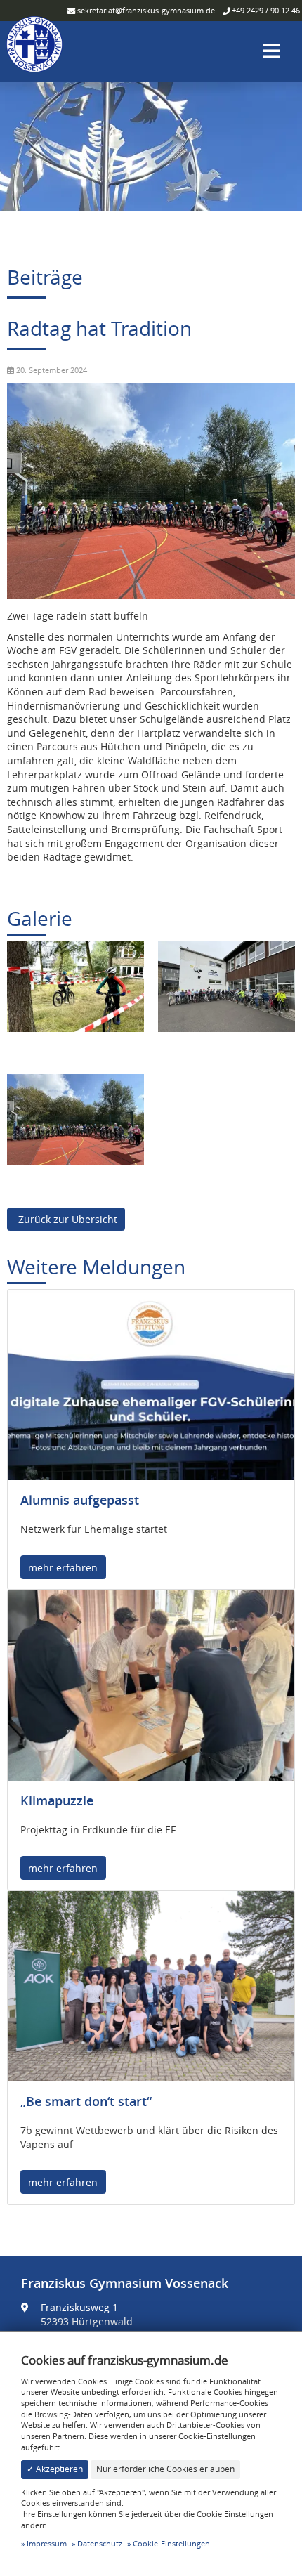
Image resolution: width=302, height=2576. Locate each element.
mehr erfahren (63, 1568)
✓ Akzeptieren (55, 2469)
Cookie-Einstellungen (171, 2543)
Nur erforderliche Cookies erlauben (165, 2469)
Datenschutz (100, 2543)
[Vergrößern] (75, 985)
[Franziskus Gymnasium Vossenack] (34, 50)
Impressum (47, 2543)
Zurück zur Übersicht (66, 1219)
